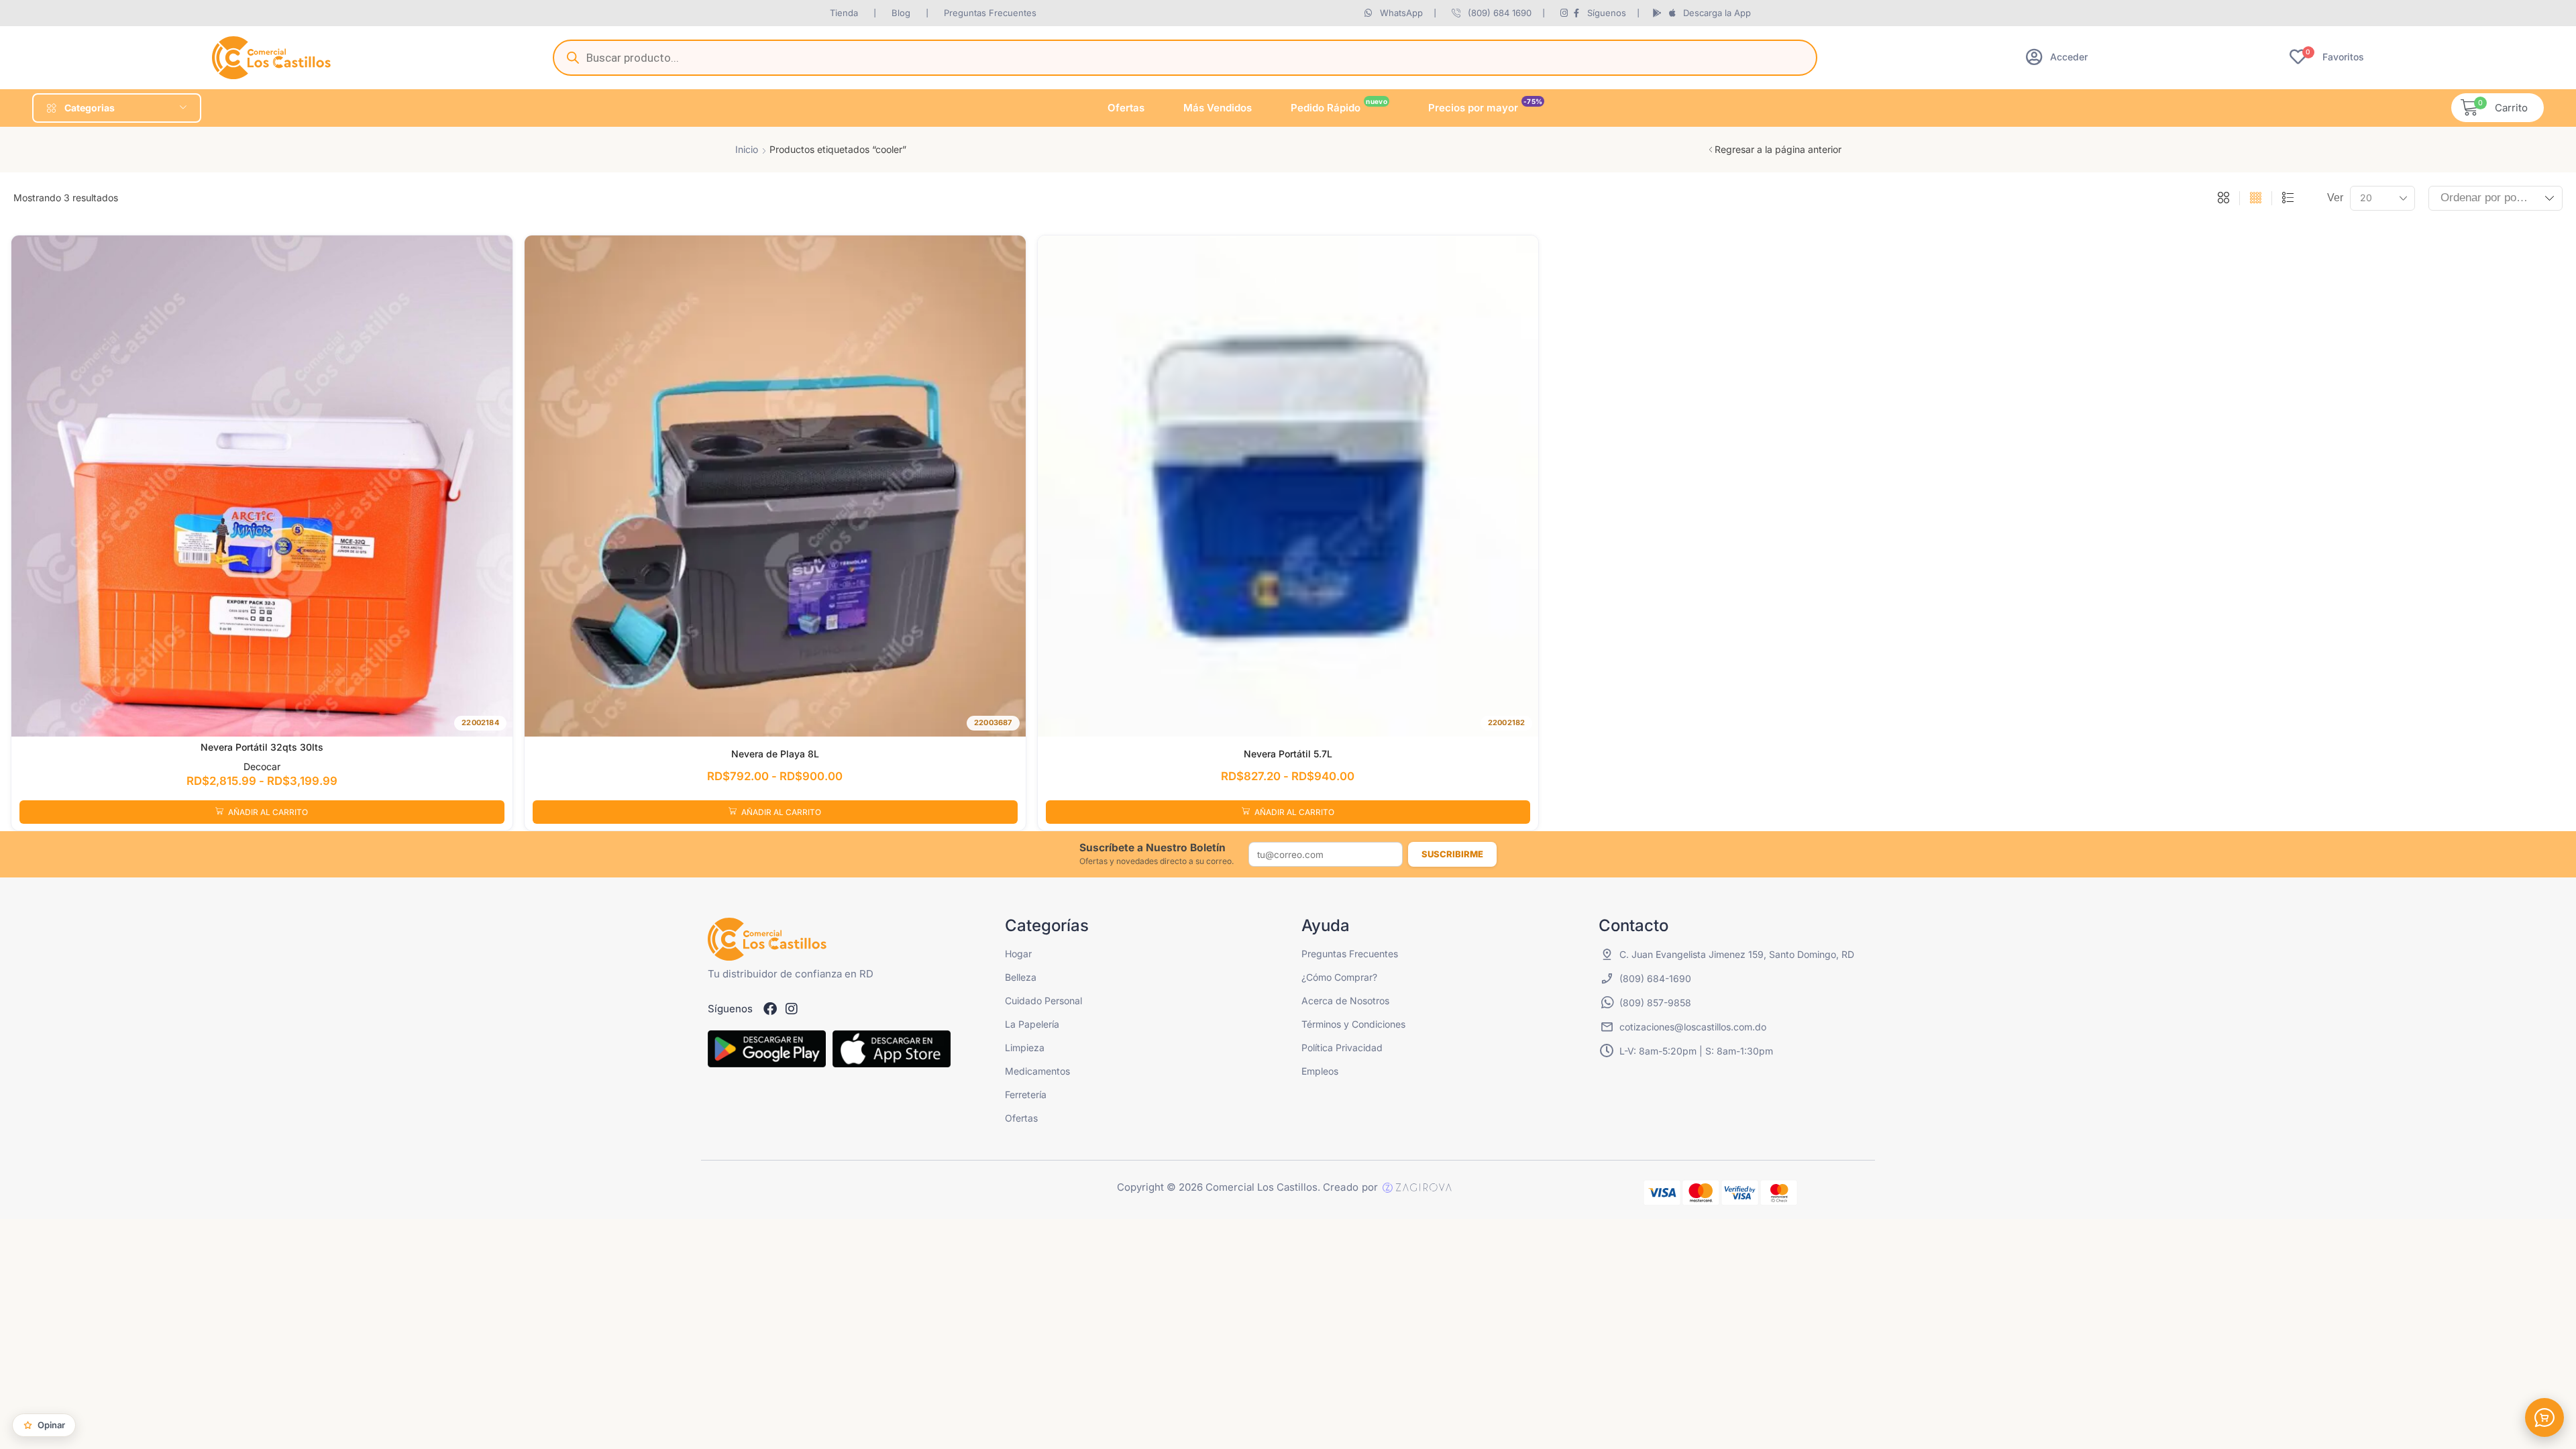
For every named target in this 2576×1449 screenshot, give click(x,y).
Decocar (262, 766)
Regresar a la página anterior (1778, 149)
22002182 (1507, 722)
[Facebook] (770, 1009)
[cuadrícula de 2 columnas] (2223, 199)
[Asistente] (2544, 1417)
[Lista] (2288, 199)
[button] (2057, 57)
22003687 (993, 722)
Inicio (747, 149)
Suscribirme (1452, 854)
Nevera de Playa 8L (775, 754)
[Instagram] (792, 1009)
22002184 (480, 722)
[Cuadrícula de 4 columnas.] (2256, 199)
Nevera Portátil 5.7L (1288, 754)
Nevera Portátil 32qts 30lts (262, 747)
